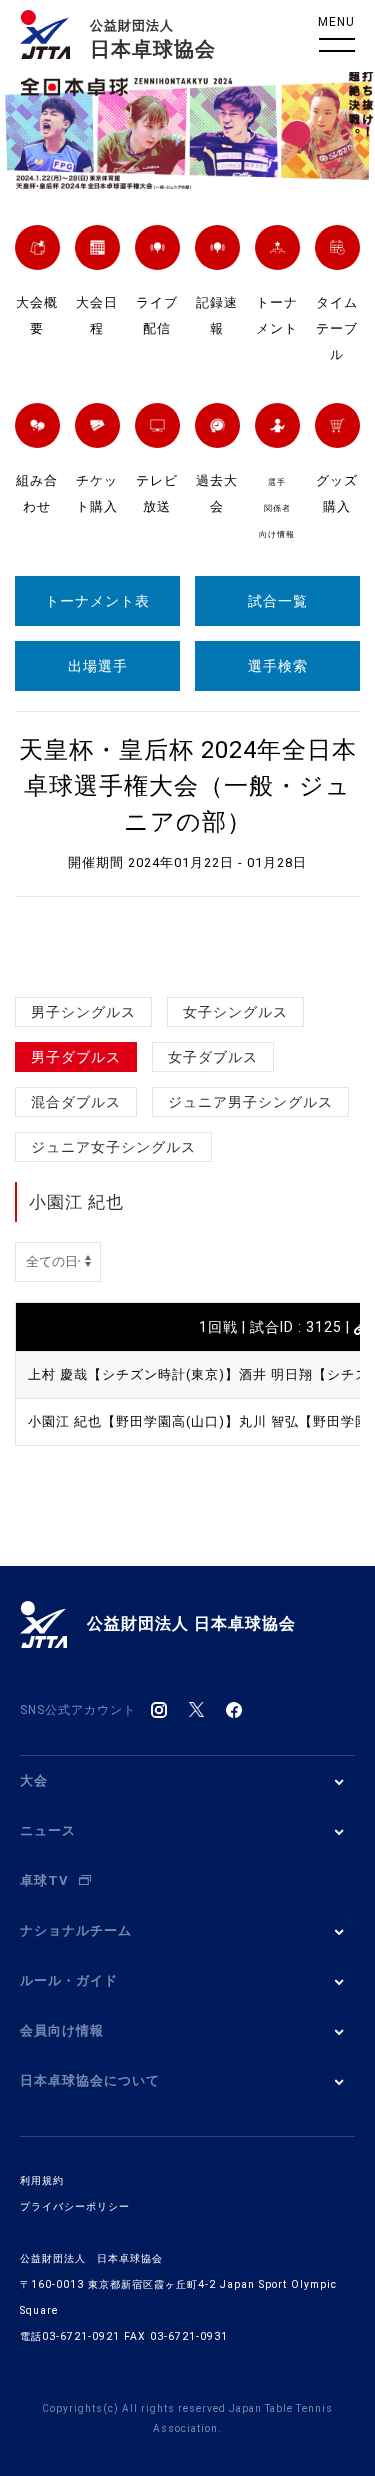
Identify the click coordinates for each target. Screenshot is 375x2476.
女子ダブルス (213, 1057)
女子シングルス (235, 1012)
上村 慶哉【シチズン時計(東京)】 (133, 1374)
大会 (34, 1780)
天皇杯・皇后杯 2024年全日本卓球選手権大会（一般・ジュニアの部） (188, 786)
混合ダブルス (76, 1102)
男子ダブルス (76, 1057)
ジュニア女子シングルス (113, 1147)
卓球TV (44, 1880)
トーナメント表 (97, 601)
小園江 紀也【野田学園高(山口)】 (133, 1421)
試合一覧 (278, 601)
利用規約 (42, 2180)
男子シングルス (83, 1012)
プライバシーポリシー (75, 2206)
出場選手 (98, 666)
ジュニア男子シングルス (250, 1102)
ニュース (48, 1830)
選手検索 (278, 666)
